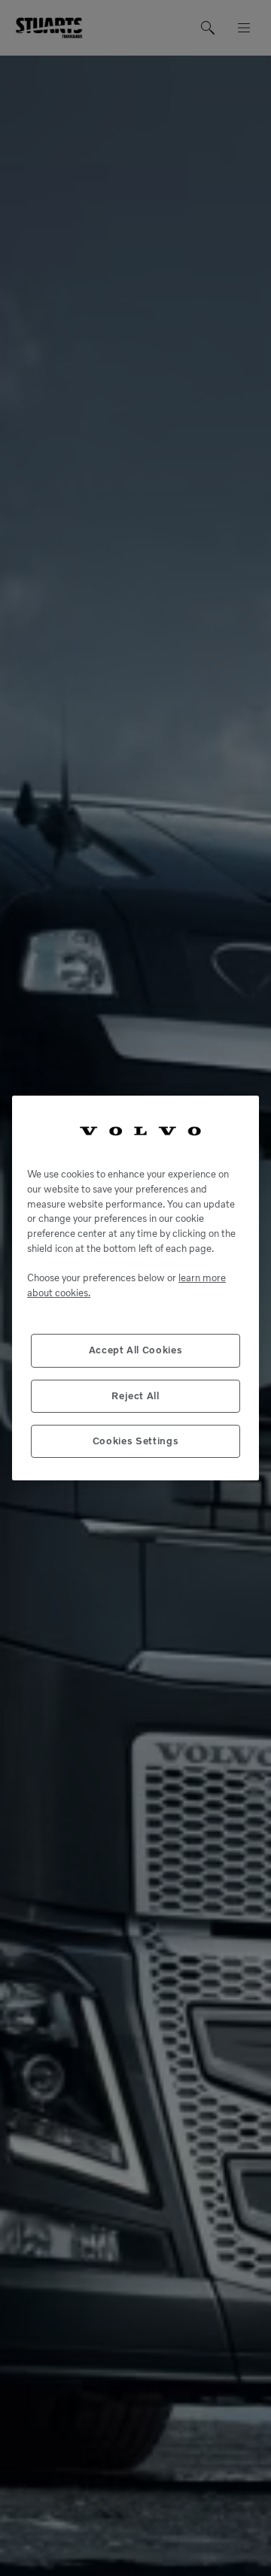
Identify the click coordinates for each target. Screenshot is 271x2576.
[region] (135, 1288)
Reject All (135, 1396)
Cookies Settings (136, 1441)
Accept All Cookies (136, 1350)
